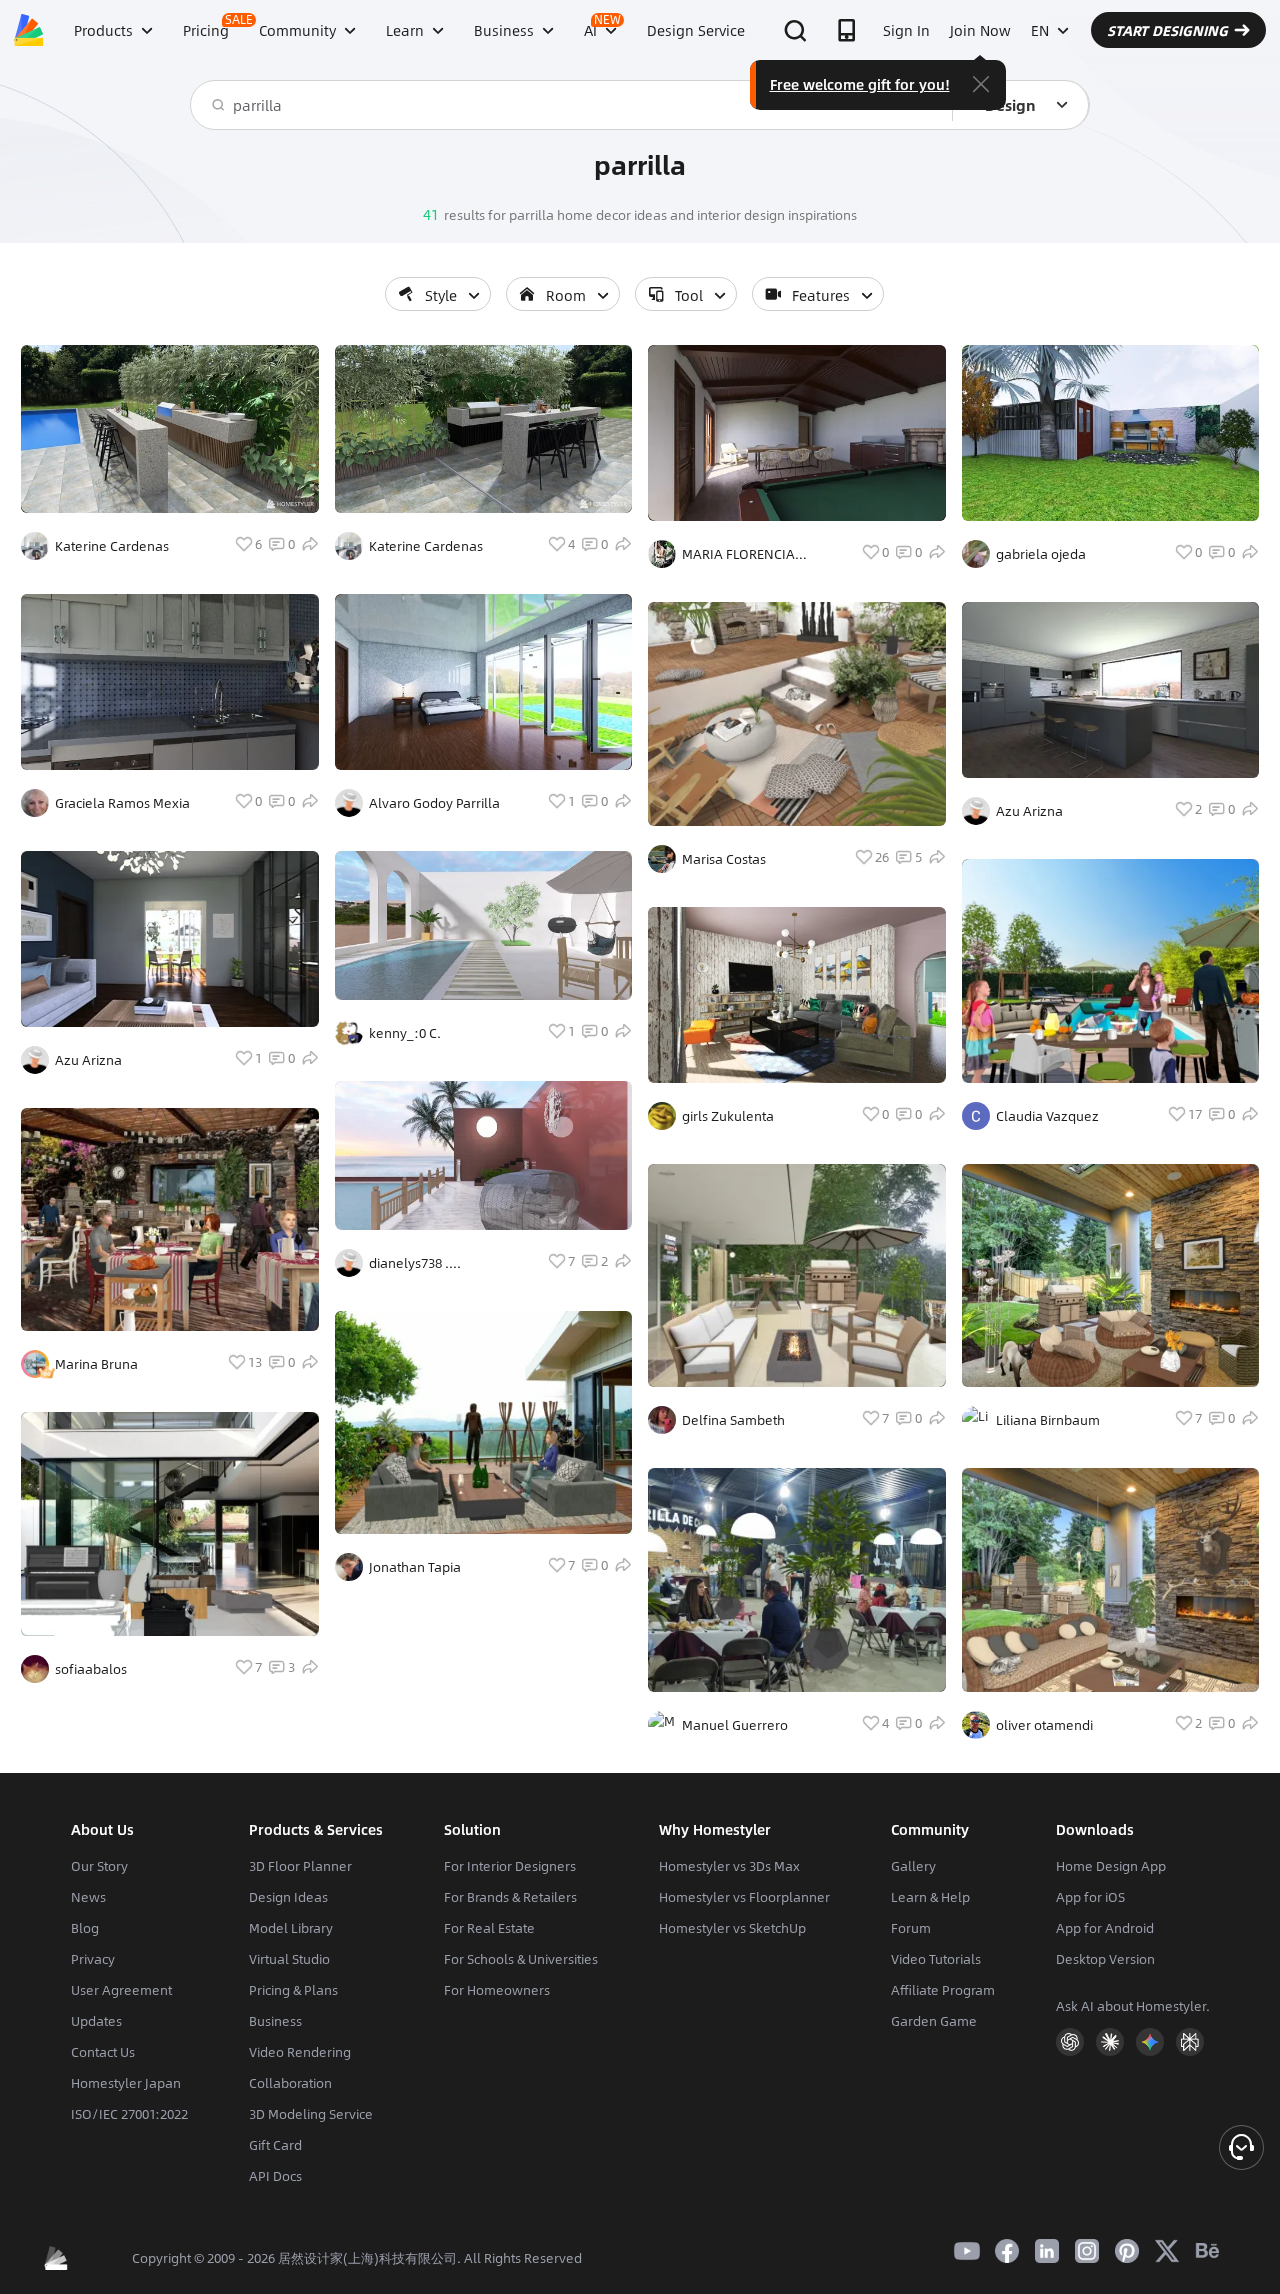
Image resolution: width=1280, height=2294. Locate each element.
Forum (911, 1928)
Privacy (93, 1959)
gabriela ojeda (1041, 554)
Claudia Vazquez (1047, 1116)
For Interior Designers (510, 1866)
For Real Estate (489, 1928)
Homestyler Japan (126, 2083)
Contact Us (103, 2052)
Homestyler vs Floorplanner (744, 1897)
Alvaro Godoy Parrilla (434, 803)
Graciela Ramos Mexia (122, 803)
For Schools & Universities (521, 1959)
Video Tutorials (936, 1959)
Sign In (906, 30)
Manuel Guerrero (735, 1725)
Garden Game (934, 2021)
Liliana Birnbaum (1048, 1420)
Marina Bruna (96, 1364)
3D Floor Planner (300, 1866)
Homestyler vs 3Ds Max (729, 1866)
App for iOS (1090, 1897)
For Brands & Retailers (510, 1897)
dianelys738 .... (415, 1263)
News (88, 1897)
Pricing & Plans (293, 1990)
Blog (85, 1928)
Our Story (99, 1866)
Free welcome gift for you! (860, 84)
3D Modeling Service (311, 2114)
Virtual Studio (289, 1959)
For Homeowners (497, 1990)
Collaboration (290, 2083)
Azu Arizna (88, 1060)
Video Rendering (300, 2052)
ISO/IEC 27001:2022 (129, 2114)
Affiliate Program (943, 1990)
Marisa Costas (724, 859)
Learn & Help (930, 1897)
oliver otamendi (1044, 1725)
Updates (96, 2021)
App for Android (1105, 1928)
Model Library (291, 1928)
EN (1040, 30)
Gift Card (275, 2145)
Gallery (913, 1866)
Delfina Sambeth (733, 1420)
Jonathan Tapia (415, 1567)
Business (275, 2021)
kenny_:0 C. (405, 1033)
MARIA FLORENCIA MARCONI (738, 554)
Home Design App (1111, 1866)
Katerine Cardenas (112, 546)
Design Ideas (288, 1897)
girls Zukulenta (728, 1116)
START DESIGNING (1167, 30)
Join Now (980, 30)
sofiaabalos (91, 1669)
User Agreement (121, 1990)
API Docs (275, 2176)
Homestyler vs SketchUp (732, 1928)
